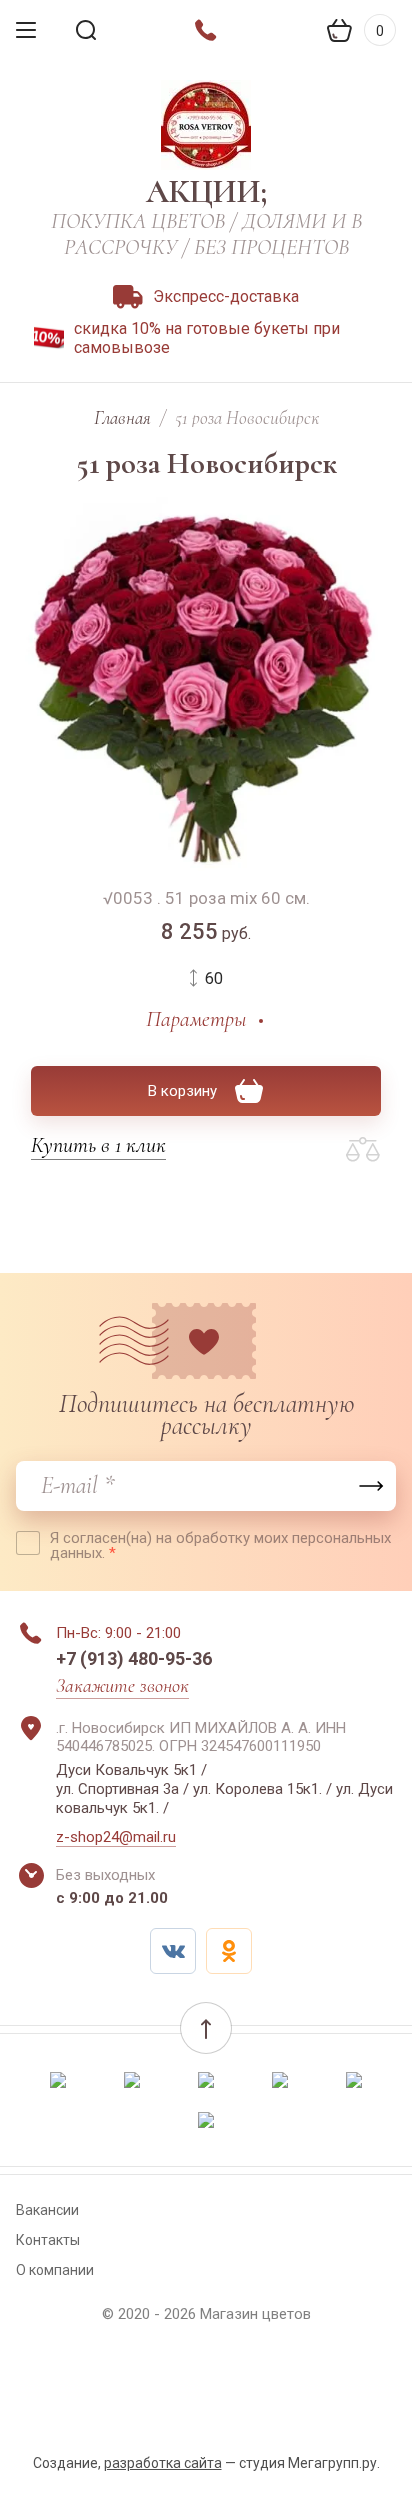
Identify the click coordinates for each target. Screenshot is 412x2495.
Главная (122, 417)
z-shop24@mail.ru (116, 1837)
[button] (206, 2028)
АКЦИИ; (206, 191)
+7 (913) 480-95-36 (134, 1658)
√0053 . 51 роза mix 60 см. (206, 898)
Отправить (371, 1486)
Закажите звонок (122, 1686)
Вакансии (47, 2210)
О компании (55, 2270)
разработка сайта (163, 2463)
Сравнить (363, 1150)
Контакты (48, 2240)
